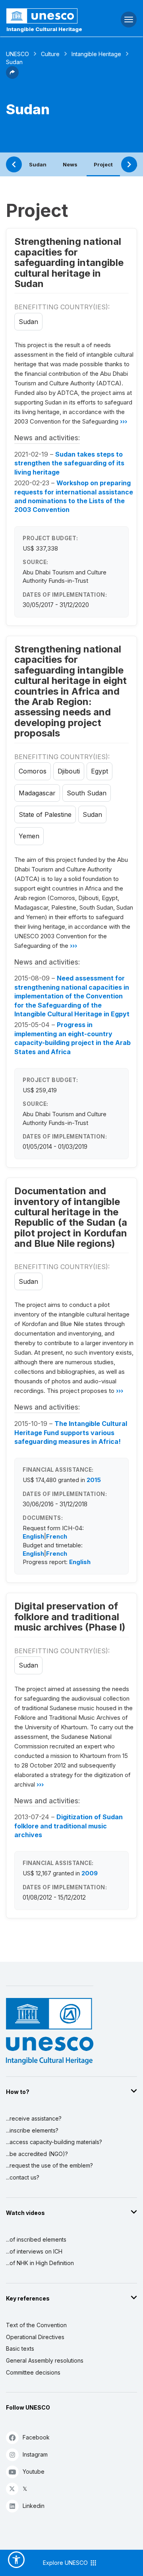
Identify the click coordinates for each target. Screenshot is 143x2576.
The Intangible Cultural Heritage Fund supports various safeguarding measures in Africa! (71, 1433)
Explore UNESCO (66, 2563)
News (70, 164)
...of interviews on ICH (34, 2251)
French (57, 1536)
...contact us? (23, 2177)
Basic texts (20, 2348)
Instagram (35, 2454)
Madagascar (37, 793)
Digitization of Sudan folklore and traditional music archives (69, 1826)
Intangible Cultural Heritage (44, 29)
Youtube (34, 2472)
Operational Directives (35, 2337)
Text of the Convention (36, 2325)
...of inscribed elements (36, 2239)
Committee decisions (33, 2372)
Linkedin (34, 2506)
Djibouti (69, 771)
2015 (94, 1480)
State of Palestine (45, 814)
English (33, 1536)
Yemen (29, 836)
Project (103, 164)
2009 (90, 1873)
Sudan (38, 164)
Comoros (33, 771)
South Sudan (87, 793)
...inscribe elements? (32, 2130)
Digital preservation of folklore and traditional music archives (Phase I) (70, 1617)
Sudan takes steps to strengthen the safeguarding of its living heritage (69, 463)
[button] (12, 76)
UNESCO (17, 54)
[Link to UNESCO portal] (48, 16)
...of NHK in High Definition (40, 2263)
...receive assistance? (34, 2118)
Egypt (100, 771)
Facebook (36, 2437)
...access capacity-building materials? (54, 2142)
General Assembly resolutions (45, 2360)
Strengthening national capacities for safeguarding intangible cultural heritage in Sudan (69, 263)
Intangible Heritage (96, 54)
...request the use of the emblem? (49, 2165)
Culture (50, 54)
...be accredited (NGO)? (37, 2154)
